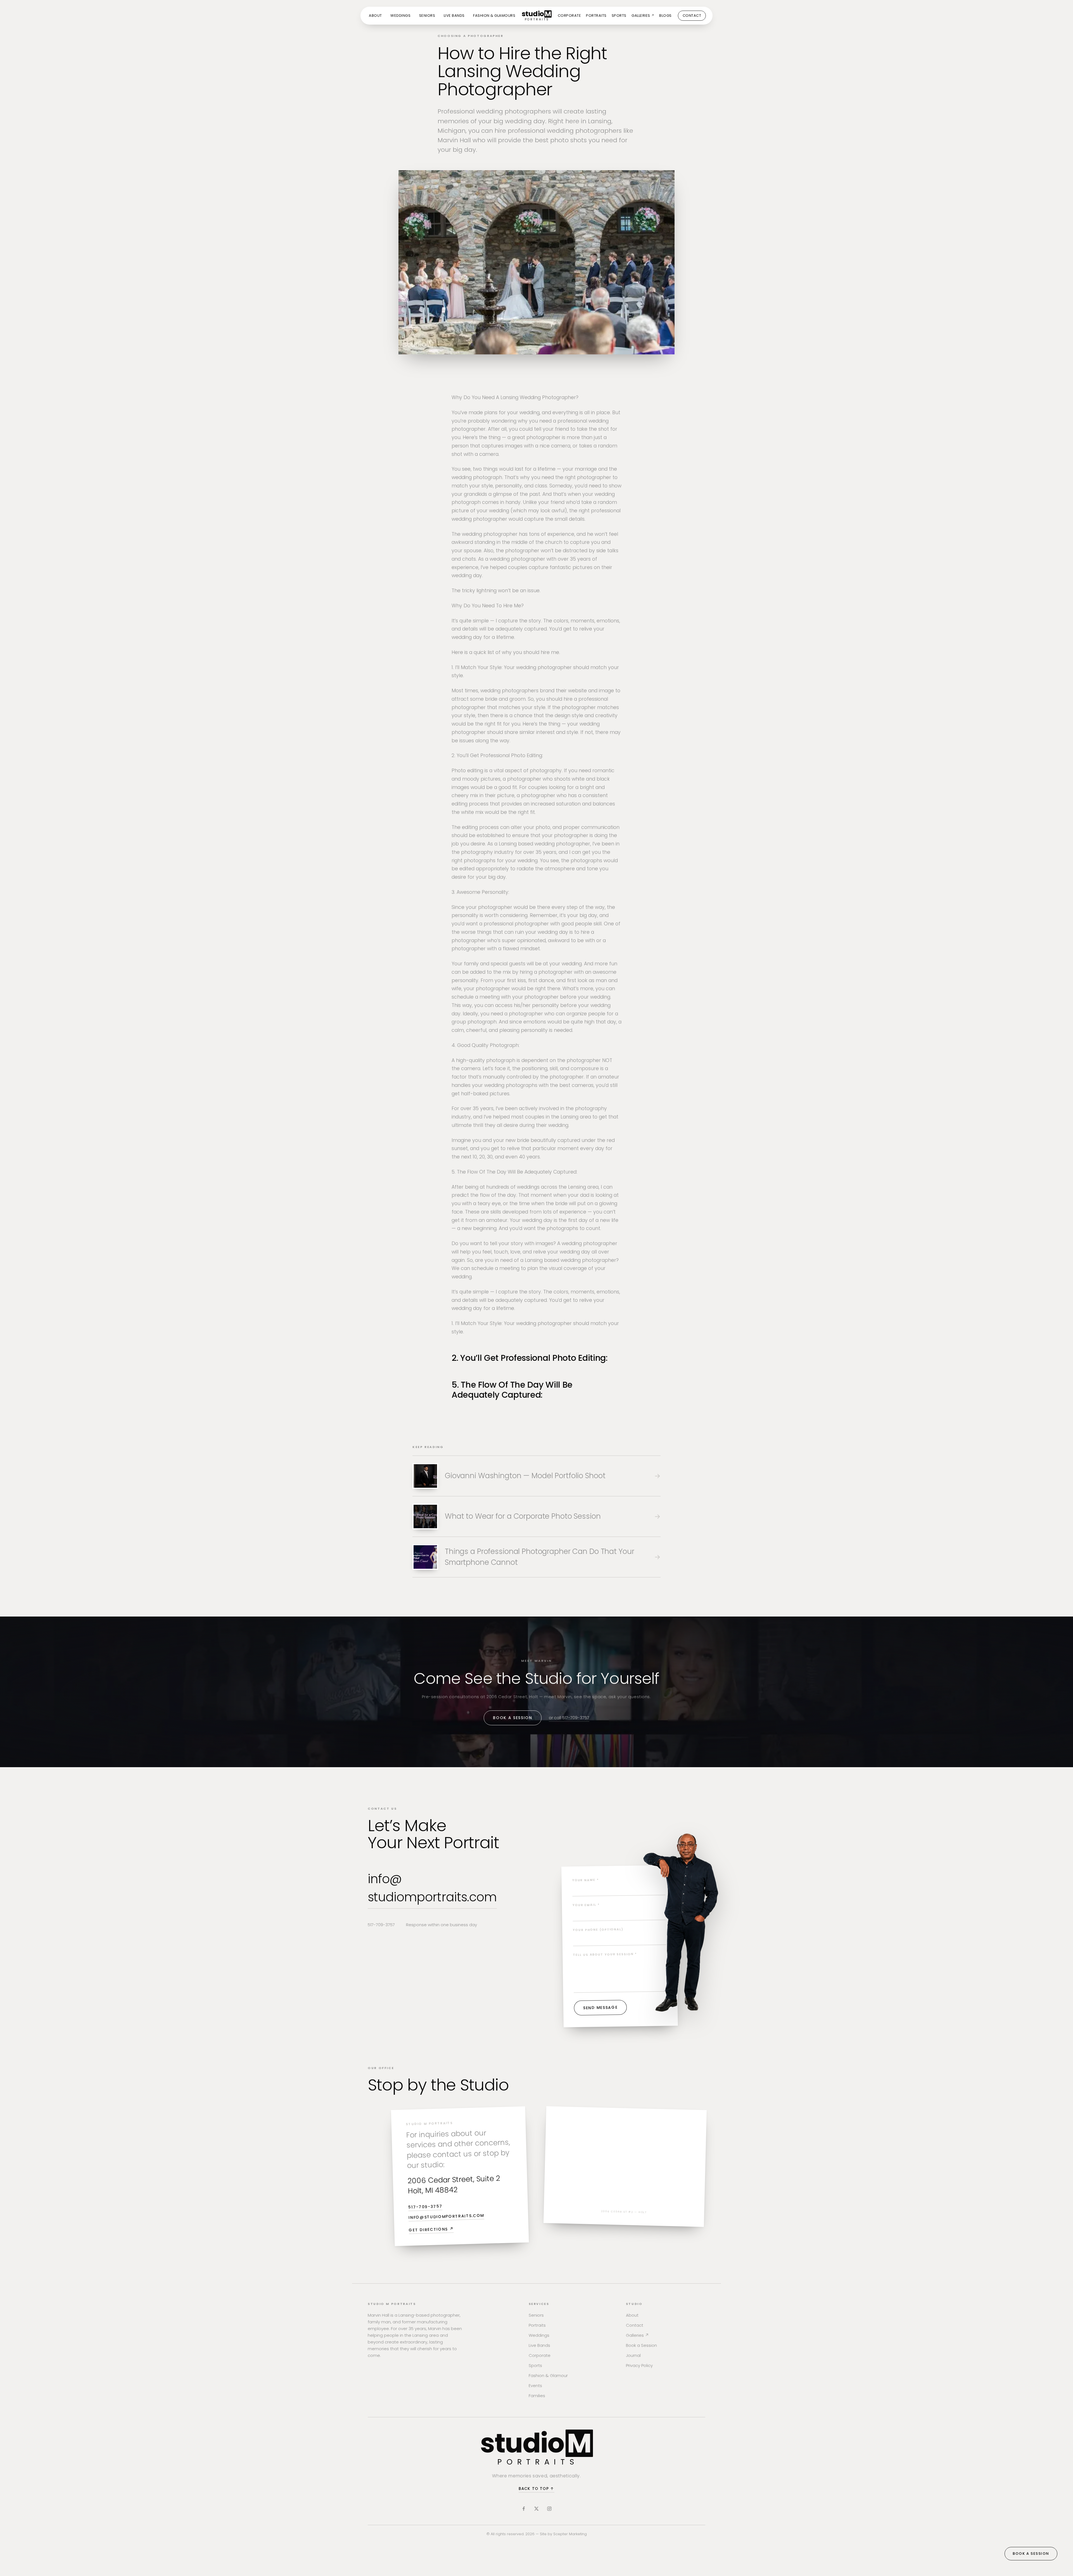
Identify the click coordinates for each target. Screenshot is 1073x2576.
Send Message (600, 2008)
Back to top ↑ (536, 2489)
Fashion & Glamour (548, 2375)
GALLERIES (643, 16)
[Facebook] (524, 2509)
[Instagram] (549, 2509)
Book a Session (513, 1718)
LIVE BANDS (454, 16)
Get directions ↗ (431, 2229)
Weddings (539, 2335)
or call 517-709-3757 (569, 1718)
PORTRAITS (596, 16)
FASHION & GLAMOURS (494, 16)
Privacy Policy (639, 2365)
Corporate (540, 2355)
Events (535, 2386)
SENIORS (427, 16)
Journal (633, 2355)
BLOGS (665, 16)
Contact (635, 2325)
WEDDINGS (400, 16)
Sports (535, 2365)
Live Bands (539, 2345)
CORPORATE (569, 16)
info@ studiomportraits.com (432, 1888)
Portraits (537, 2325)
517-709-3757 (381, 1925)
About (632, 2315)
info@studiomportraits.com (446, 2216)
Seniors (536, 2315)
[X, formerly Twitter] (536, 2509)
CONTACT (692, 16)
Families (537, 2396)
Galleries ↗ (637, 2335)
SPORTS (619, 16)
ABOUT (375, 16)
